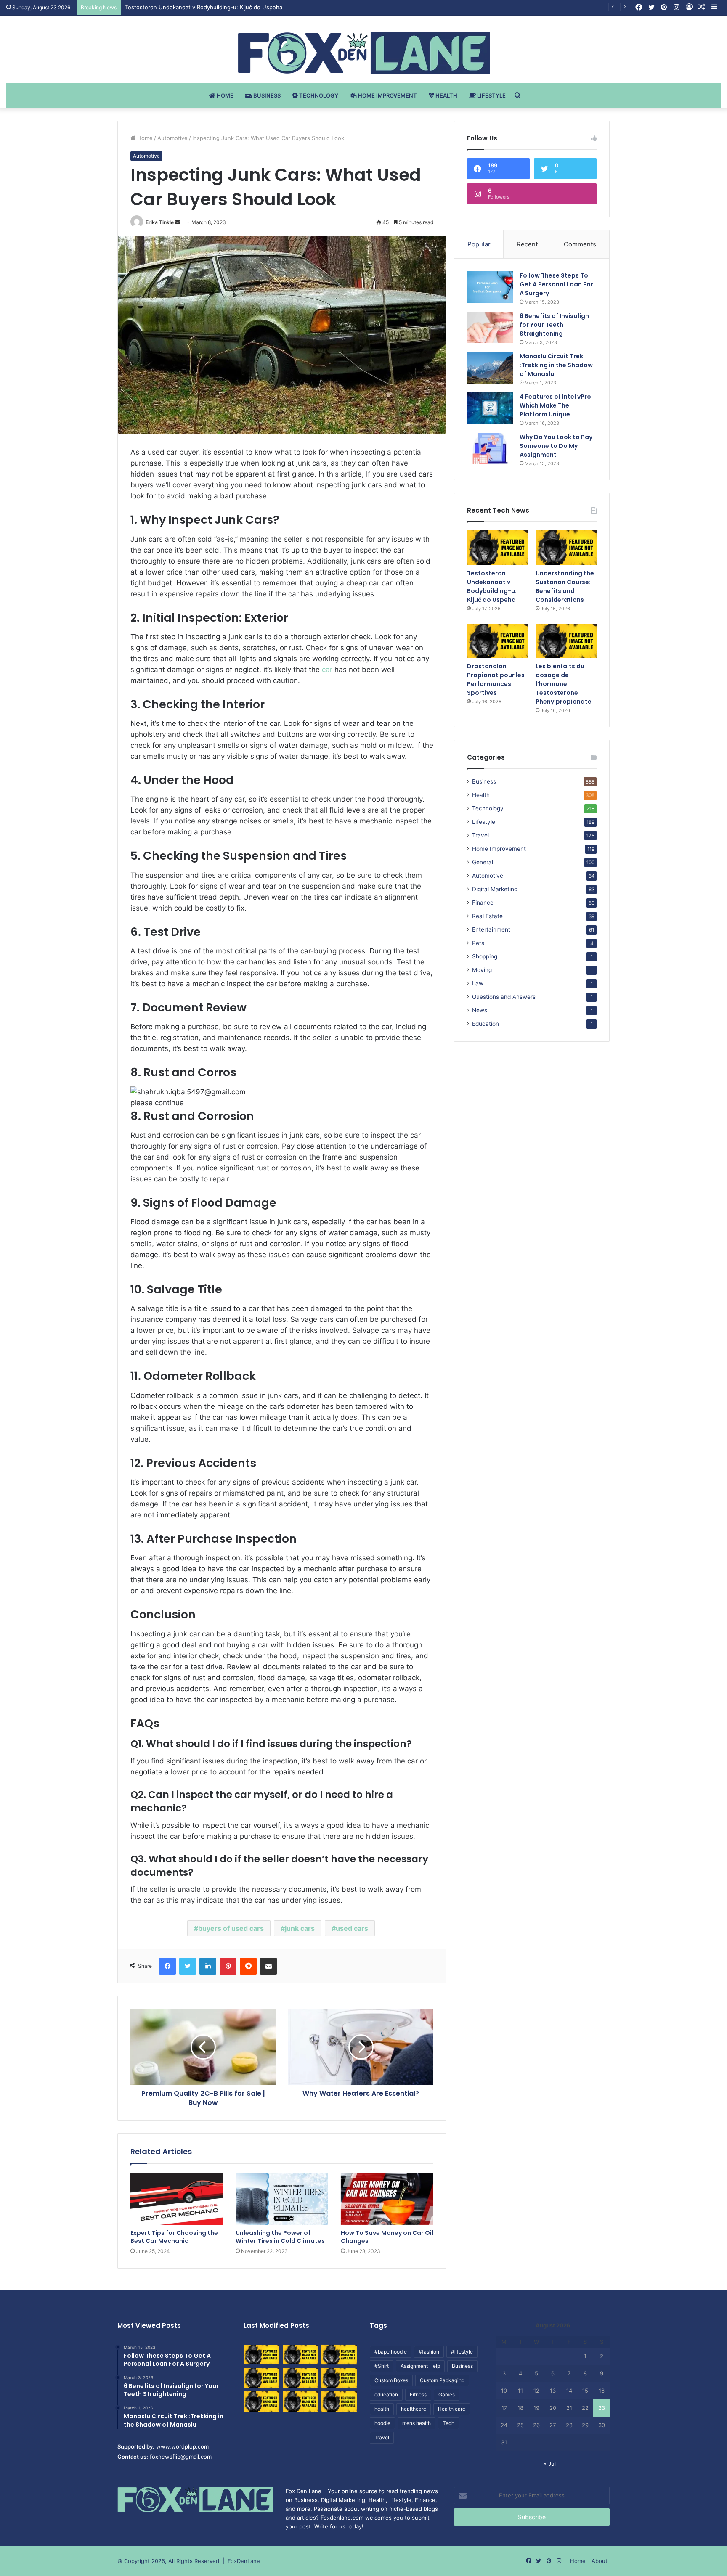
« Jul (550, 2464)
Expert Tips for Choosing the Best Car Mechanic (174, 2237)
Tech (448, 2423)
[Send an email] (178, 222)
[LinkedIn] (208, 1966)
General (483, 862)
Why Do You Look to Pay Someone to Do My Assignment (556, 446)
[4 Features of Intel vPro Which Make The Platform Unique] (490, 408)
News (480, 1010)
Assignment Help (420, 2366)
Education (486, 1024)
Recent (527, 244)
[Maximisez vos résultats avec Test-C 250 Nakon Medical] (261, 2401)
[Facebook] (167, 1966)
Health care (452, 2409)
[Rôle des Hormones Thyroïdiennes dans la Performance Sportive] (301, 2401)
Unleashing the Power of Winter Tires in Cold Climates (280, 2237)
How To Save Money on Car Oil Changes (387, 2237)
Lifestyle (491, 95)
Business (266, 95)
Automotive (172, 138)
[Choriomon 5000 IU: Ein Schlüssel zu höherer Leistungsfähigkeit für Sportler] (261, 2355)
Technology (318, 95)
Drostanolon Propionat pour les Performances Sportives (496, 679)
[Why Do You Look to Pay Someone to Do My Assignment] (490, 449)
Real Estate (487, 916)
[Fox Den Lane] (364, 53)
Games (447, 2395)
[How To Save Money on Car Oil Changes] (387, 2199)
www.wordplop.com (182, 2446)
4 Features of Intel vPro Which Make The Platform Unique (555, 405)
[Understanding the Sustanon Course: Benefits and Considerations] (566, 548)
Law (478, 983)
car (327, 670)
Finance (483, 903)
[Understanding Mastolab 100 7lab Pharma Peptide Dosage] (339, 2401)
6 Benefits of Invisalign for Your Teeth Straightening (554, 325)
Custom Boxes (391, 2380)
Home (224, 95)
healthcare (414, 2409)
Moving (482, 970)
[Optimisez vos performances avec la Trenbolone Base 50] (339, 2378)
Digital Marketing (495, 889)
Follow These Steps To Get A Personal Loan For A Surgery (556, 284)
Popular (479, 244)
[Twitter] (188, 1966)
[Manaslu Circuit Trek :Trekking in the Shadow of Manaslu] (490, 368)
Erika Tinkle (160, 222)
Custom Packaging (442, 2380)
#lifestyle (462, 2352)
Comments (580, 244)
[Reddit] (248, 1966)
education (386, 2395)
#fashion (429, 2352)
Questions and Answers (504, 997)
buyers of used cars (231, 1928)
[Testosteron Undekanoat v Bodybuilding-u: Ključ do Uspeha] (497, 548)
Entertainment (491, 929)
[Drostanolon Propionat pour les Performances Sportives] (497, 641)
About (600, 2561)
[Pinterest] (228, 1966)
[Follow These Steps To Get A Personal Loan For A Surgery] (490, 287)
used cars (352, 1928)
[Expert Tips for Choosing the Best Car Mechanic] (177, 2199)
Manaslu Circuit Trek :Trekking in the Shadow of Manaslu (556, 365)
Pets (478, 943)
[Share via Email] (268, 1966)
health (382, 2409)
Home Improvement (387, 95)
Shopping (485, 956)
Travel (480, 835)
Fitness (418, 2395)
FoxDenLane (244, 2561)
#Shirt (382, 2366)
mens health (417, 2423)
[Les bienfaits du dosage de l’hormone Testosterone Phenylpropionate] (566, 641)
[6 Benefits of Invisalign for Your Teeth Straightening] (490, 327)
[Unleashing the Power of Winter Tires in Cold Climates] (282, 2199)
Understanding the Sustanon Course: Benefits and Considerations (212, 7)
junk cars (300, 1928)
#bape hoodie (391, 2352)
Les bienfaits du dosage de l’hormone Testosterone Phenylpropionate (564, 684)
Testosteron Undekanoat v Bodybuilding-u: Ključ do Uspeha (492, 586)
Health (446, 95)
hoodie (382, 2423)
